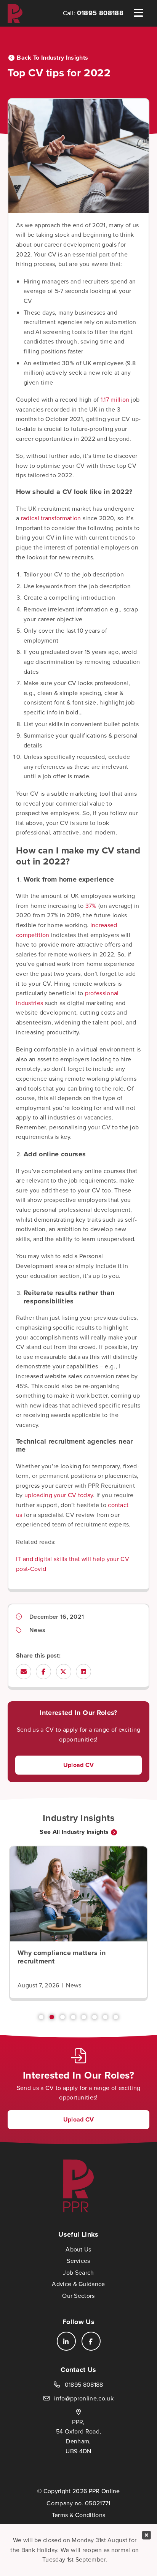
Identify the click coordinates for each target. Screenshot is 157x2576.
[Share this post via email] (24, 1672)
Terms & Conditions (79, 2515)
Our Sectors (78, 2296)
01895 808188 (100, 13)
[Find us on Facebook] (91, 2341)
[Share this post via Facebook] (43, 1672)
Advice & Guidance (78, 2284)
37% (91, 906)
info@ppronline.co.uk (84, 2398)
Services (78, 2261)
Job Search (78, 2273)
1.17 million (115, 400)
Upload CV (79, 1765)
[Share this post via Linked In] (83, 1672)
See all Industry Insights (74, 1832)
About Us (78, 2249)
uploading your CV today (59, 1495)
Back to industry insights (52, 58)
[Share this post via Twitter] (64, 1672)
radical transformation (51, 518)
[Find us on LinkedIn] (66, 2341)
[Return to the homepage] (15, 13)
